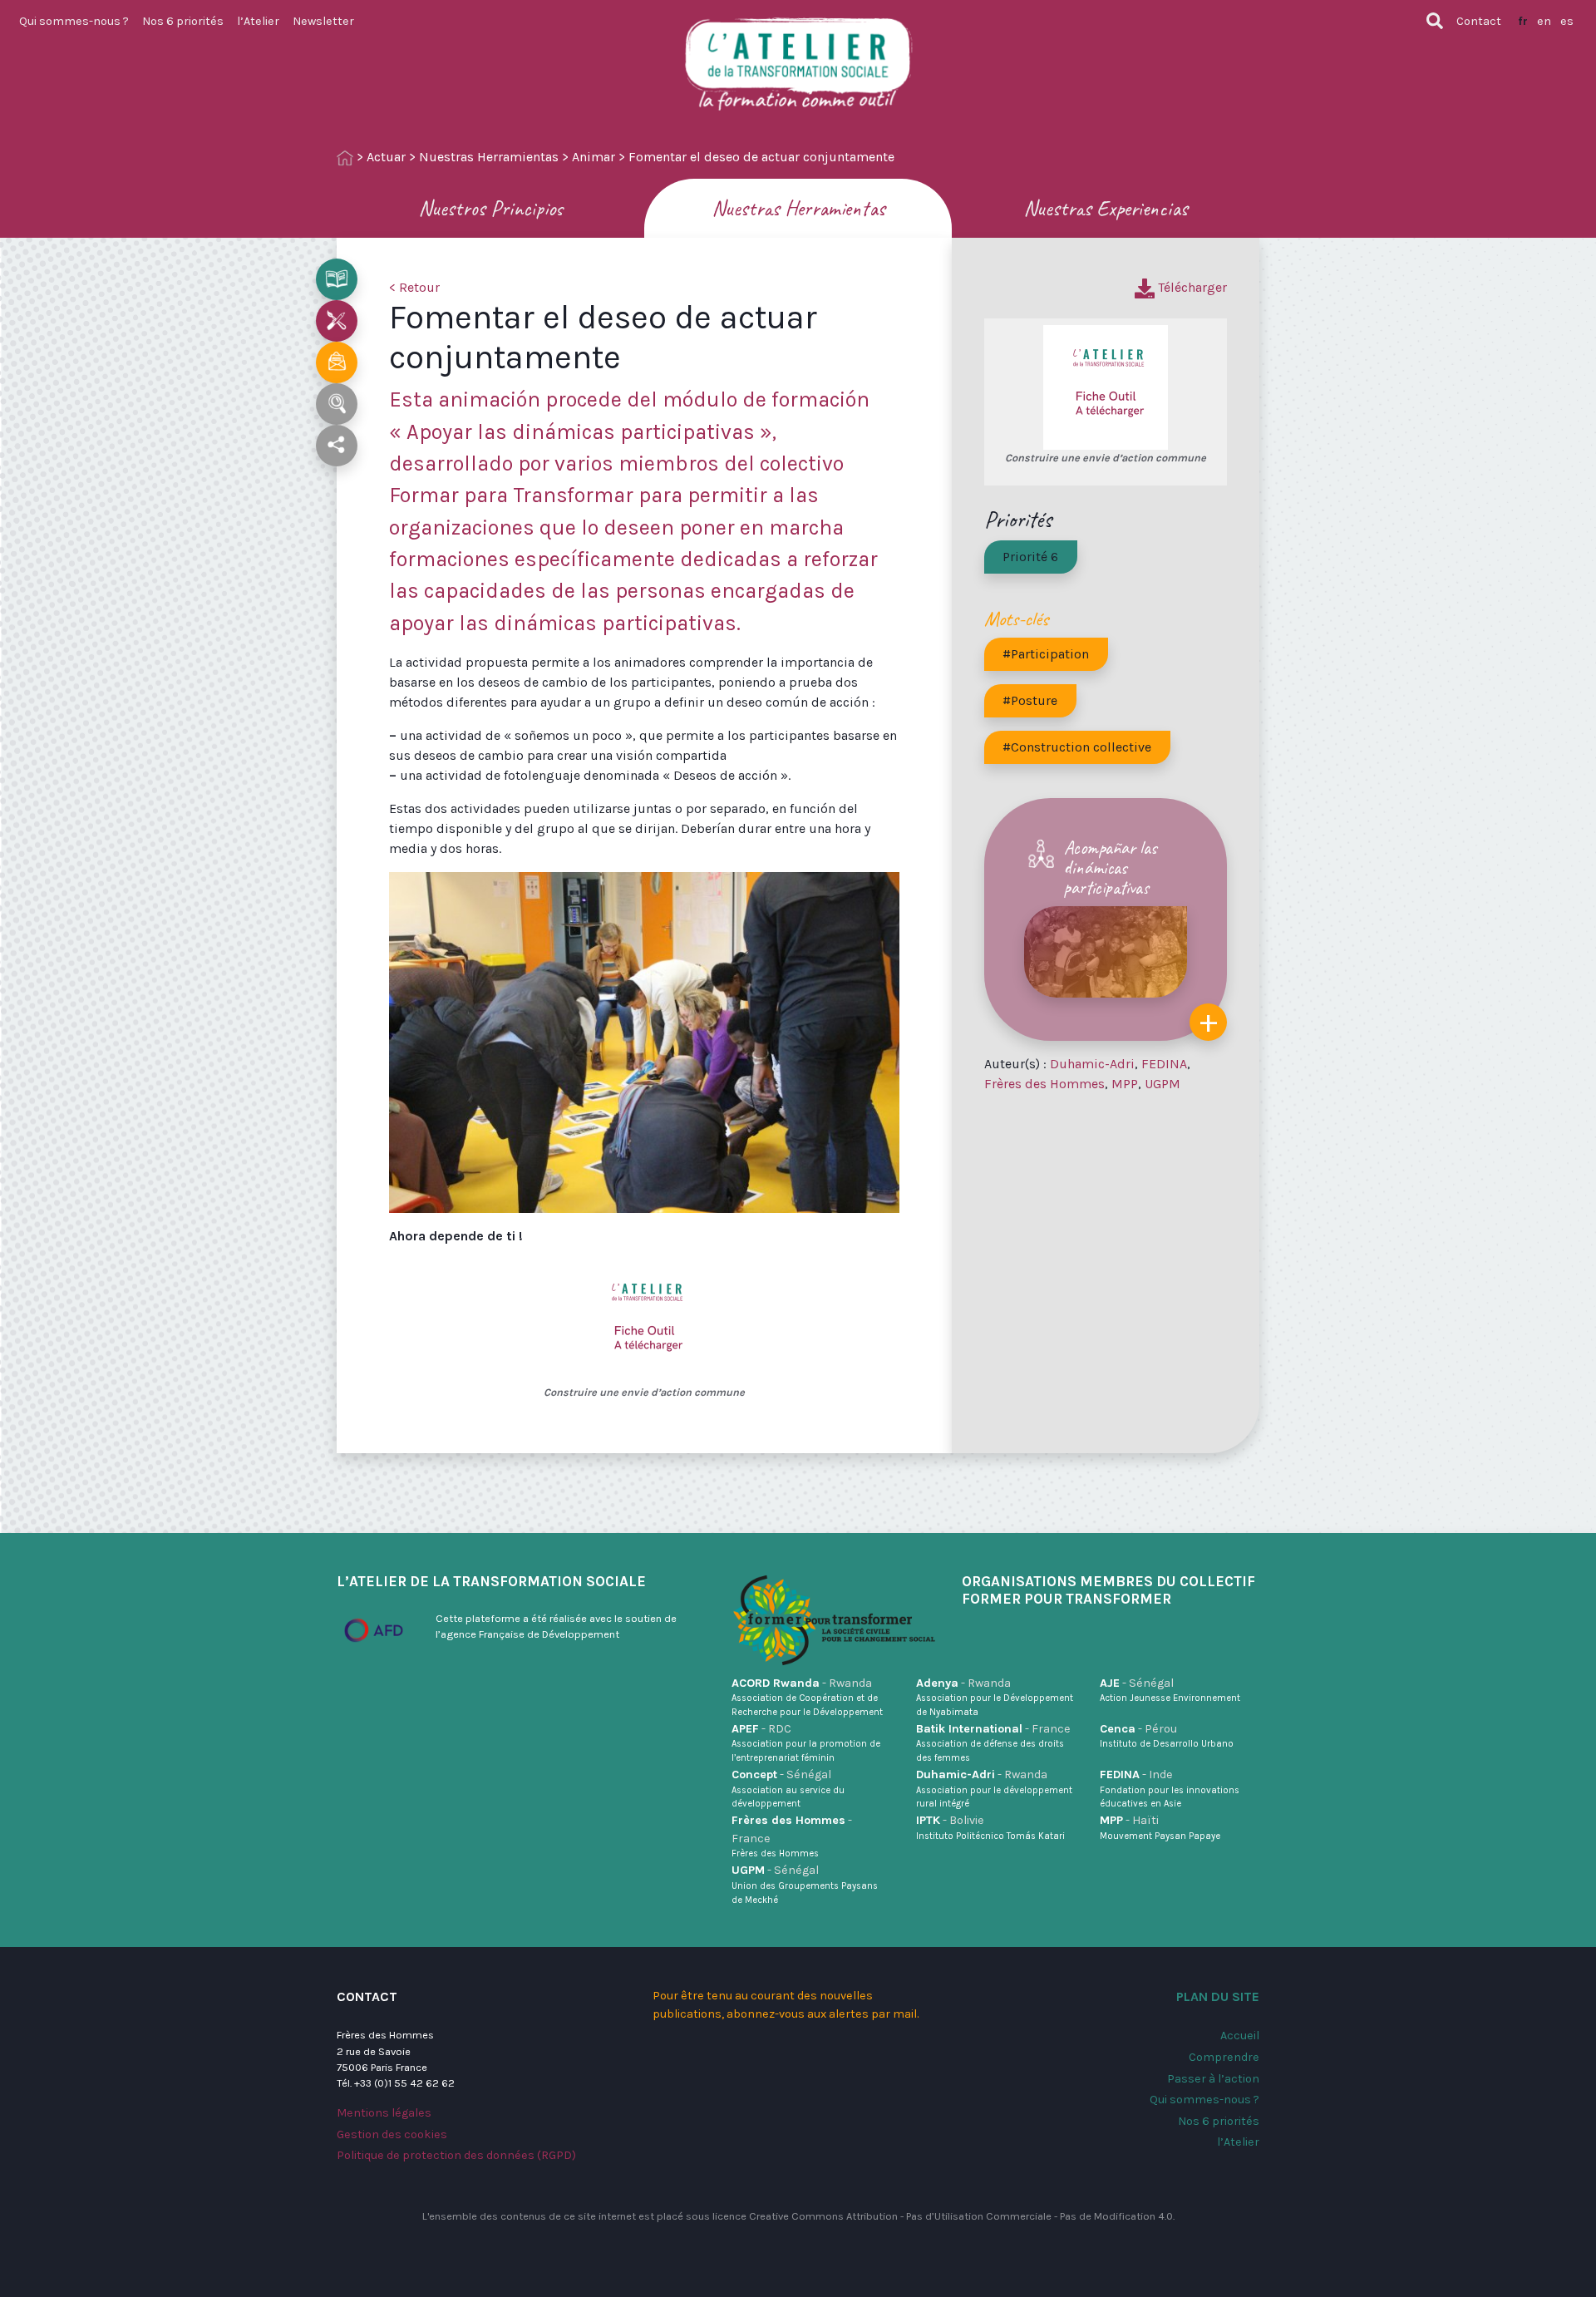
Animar (594, 157)
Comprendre (1224, 2057)
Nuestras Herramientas (489, 157)
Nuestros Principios (490, 208)
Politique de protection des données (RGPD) (456, 2155)
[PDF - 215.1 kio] (644, 1321)
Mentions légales (384, 2113)
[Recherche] (1435, 21)
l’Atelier (258, 21)
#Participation (1046, 654)
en (1544, 21)
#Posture (1030, 700)
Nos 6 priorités (183, 21)
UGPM (1163, 1084)
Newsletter (323, 21)
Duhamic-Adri (1092, 1064)
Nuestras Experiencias (1106, 208)
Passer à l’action (1213, 2079)
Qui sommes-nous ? (74, 21)
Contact (1479, 21)
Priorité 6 (1030, 557)
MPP (1125, 1084)
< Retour (414, 287)
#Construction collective (1077, 747)
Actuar (386, 157)
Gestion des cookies (392, 2134)
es (1567, 21)
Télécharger (1191, 287)
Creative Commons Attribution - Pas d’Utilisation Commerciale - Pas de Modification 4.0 (961, 2216)
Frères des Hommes (1044, 1084)
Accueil (1240, 2036)
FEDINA (1164, 1064)
